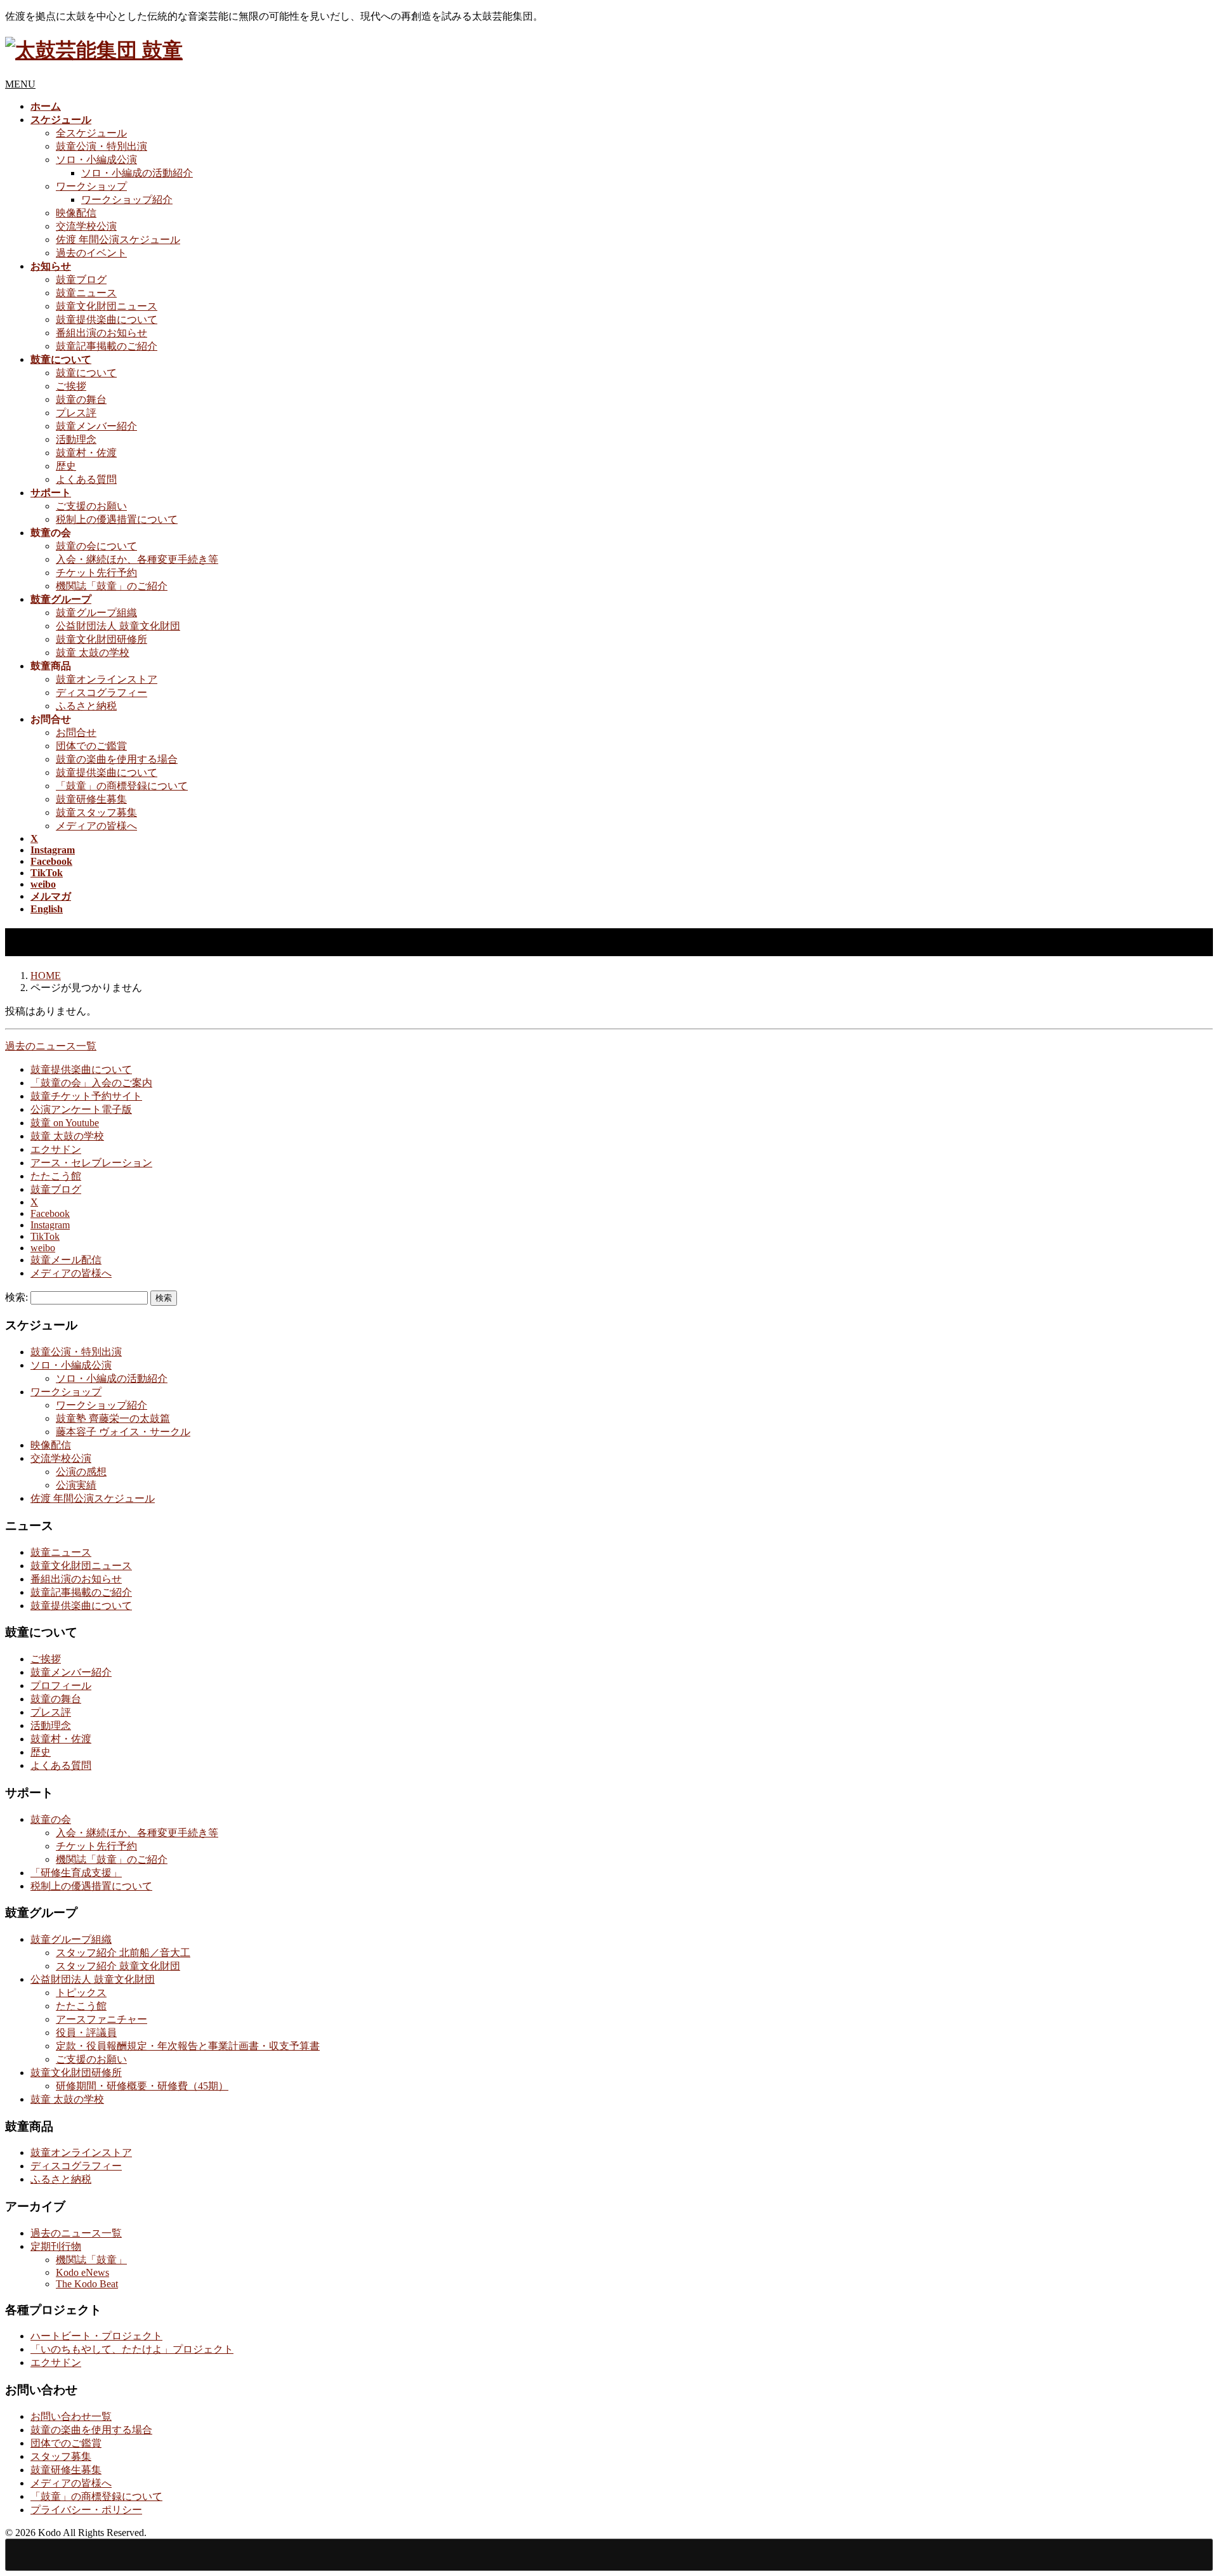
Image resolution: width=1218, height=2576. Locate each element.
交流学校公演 (86, 226)
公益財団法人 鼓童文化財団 (118, 626)
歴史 (66, 466)
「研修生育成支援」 (76, 1873)
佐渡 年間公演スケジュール (118, 240)
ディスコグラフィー (101, 693)
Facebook (50, 1213)
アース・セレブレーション (91, 1163)
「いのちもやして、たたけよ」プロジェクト (132, 2349)
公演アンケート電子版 (81, 1109)
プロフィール (61, 1686)
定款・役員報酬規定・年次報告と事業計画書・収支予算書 (188, 2046)
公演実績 (76, 1485)
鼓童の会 (51, 1819)
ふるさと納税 (86, 706)
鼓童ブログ (81, 279)
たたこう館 (56, 1176)
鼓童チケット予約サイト (86, 1096)
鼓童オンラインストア (107, 679)
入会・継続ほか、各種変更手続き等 (137, 559)
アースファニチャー (101, 2019)
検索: (16, 1297)
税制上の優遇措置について (117, 519)
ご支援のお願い (91, 506)
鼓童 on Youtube (65, 1123)
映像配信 (76, 213)
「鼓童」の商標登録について (122, 786)
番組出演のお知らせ (101, 333)
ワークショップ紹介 (127, 200)
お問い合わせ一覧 (71, 2416)
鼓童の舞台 (81, 399)
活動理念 (76, 439)
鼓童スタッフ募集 (96, 812)
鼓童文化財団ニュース (107, 306)
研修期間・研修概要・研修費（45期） (142, 2086)
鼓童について (86, 373)
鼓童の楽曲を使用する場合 (117, 759)
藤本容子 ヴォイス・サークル (123, 1432)
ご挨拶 (71, 386)
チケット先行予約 (96, 573)
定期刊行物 (56, 2246)
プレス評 (76, 413)
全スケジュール (91, 133)
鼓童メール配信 (66, 1260)
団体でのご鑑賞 (91, 746)
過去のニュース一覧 (51, 1046)
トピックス (81, 1993)
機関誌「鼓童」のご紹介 (112, 586)
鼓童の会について (96, 546)
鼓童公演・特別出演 (101, 146)
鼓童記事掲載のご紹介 (107, 346)
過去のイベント (91, 253)
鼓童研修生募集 (91, 799)
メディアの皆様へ (96, 826)
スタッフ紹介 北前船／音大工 (123, 1953)
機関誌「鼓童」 (91, 2260)
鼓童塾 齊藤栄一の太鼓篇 (113, 1418)
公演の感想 (81, 1472)
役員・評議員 (86, 2033)
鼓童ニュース (86, 293)
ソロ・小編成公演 (96, 160)
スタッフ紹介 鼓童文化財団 (118, 1966)
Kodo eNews (82, 2272)
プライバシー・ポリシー (86, 2510)
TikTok (45, 1236)
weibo (43, 1248)
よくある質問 (86, 479)
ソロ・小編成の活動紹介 (137, 173)
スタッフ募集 (61, 2456)
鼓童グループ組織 (96, 613)
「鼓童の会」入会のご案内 (91, 1083)
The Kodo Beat (87, 2284)
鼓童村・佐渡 (86, 453)
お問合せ (76, 733)
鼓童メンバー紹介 (96, 426)
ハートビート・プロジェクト (96, 2336)
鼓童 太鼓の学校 (93, 653)
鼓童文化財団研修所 (101, 639)
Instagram (50, 1225)
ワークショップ (91, 186)
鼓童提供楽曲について (107, 319)
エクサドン (56, 1149)
